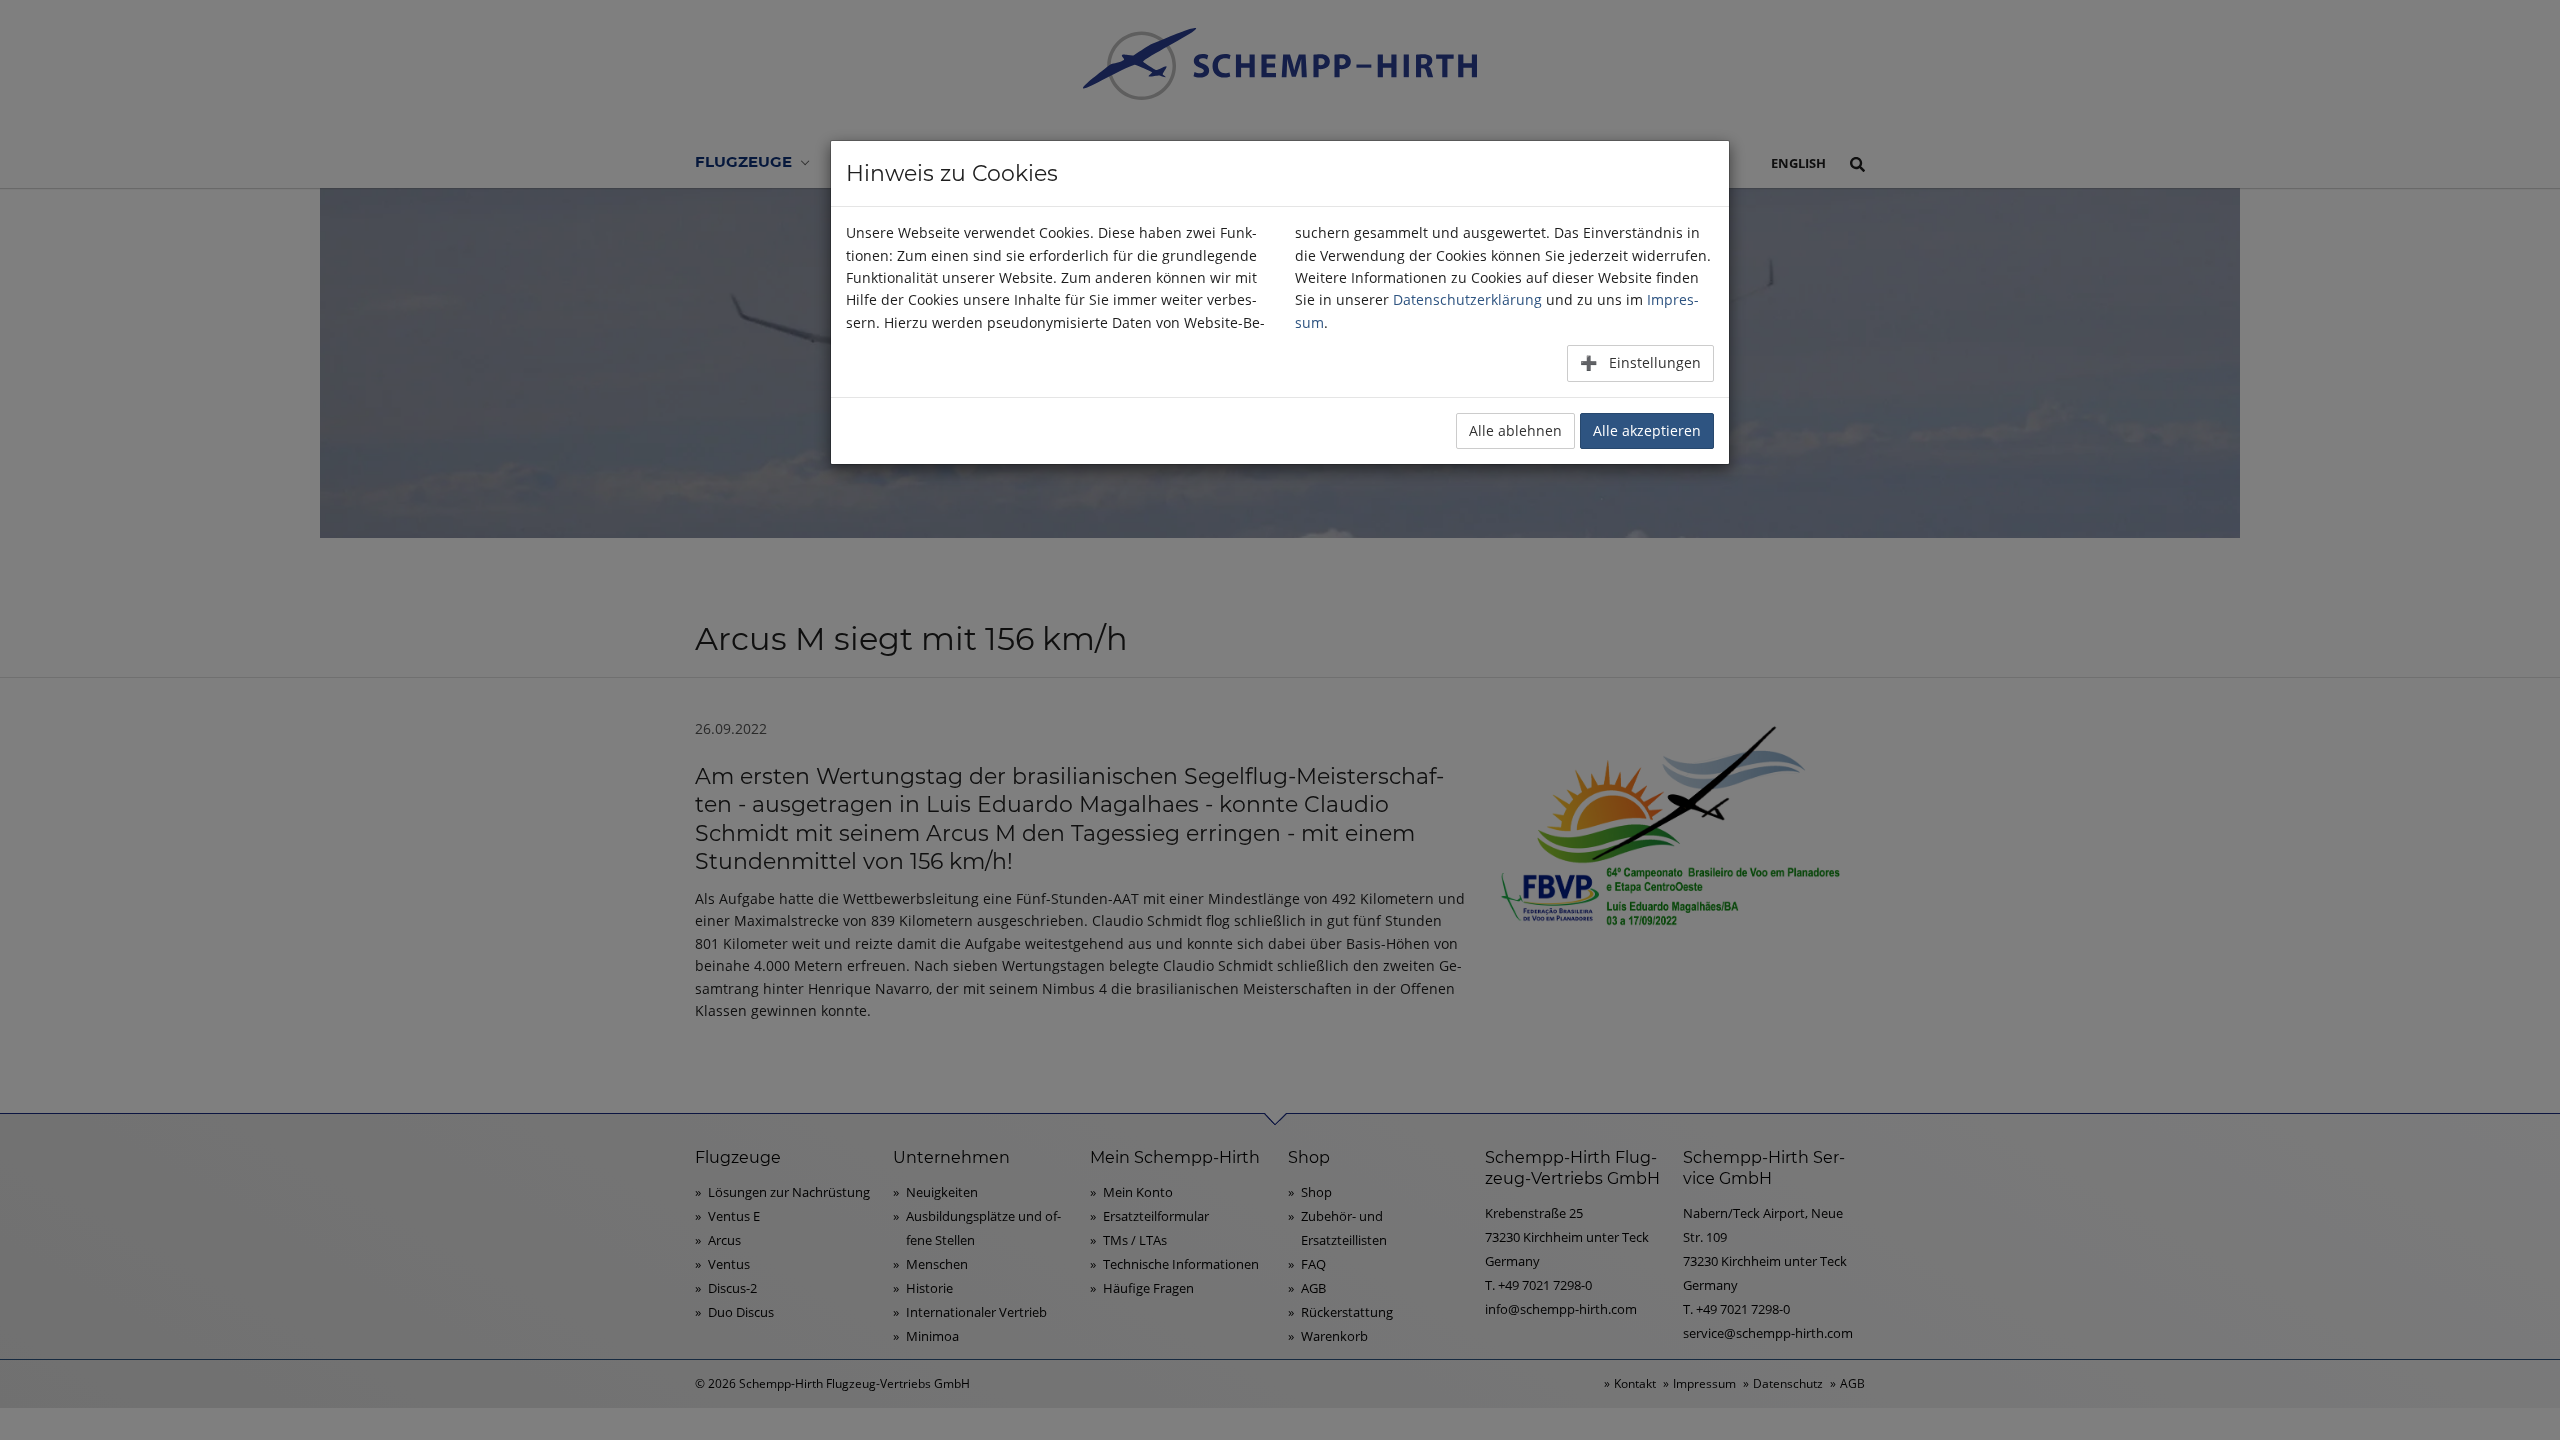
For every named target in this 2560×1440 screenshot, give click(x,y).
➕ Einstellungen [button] (1640, 362)
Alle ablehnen (1515, 430)
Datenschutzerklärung (1467, 299)
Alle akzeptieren (1647, 430)
